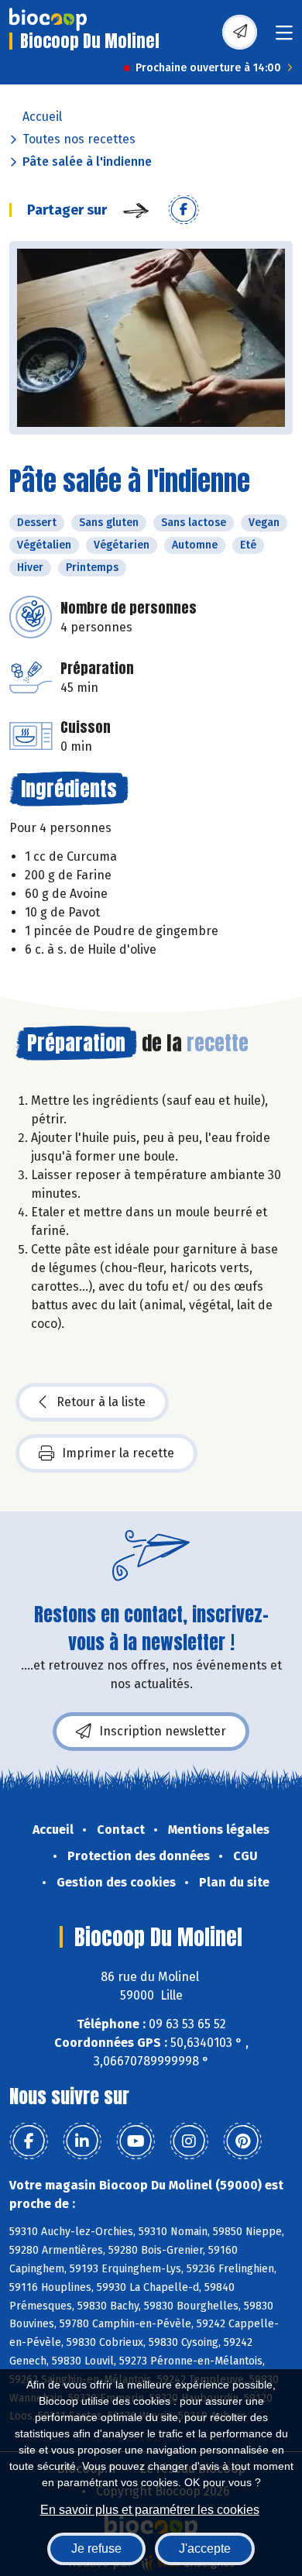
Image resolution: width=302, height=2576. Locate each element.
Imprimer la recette (118, 1453)
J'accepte (205, 2548)
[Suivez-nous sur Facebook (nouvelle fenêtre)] (29, 2141)
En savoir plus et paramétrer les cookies (150, 2510)
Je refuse (96, 2548)
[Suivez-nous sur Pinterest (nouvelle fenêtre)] (242, 2141)
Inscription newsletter (163, 1731)
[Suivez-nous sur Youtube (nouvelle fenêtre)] (136, 2141)
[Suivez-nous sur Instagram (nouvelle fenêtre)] (189, 2141)
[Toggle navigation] (284, 38)
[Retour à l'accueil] (48, 19)
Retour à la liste (101, 1402)
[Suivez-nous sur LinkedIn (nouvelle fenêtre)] (82, 2141)
